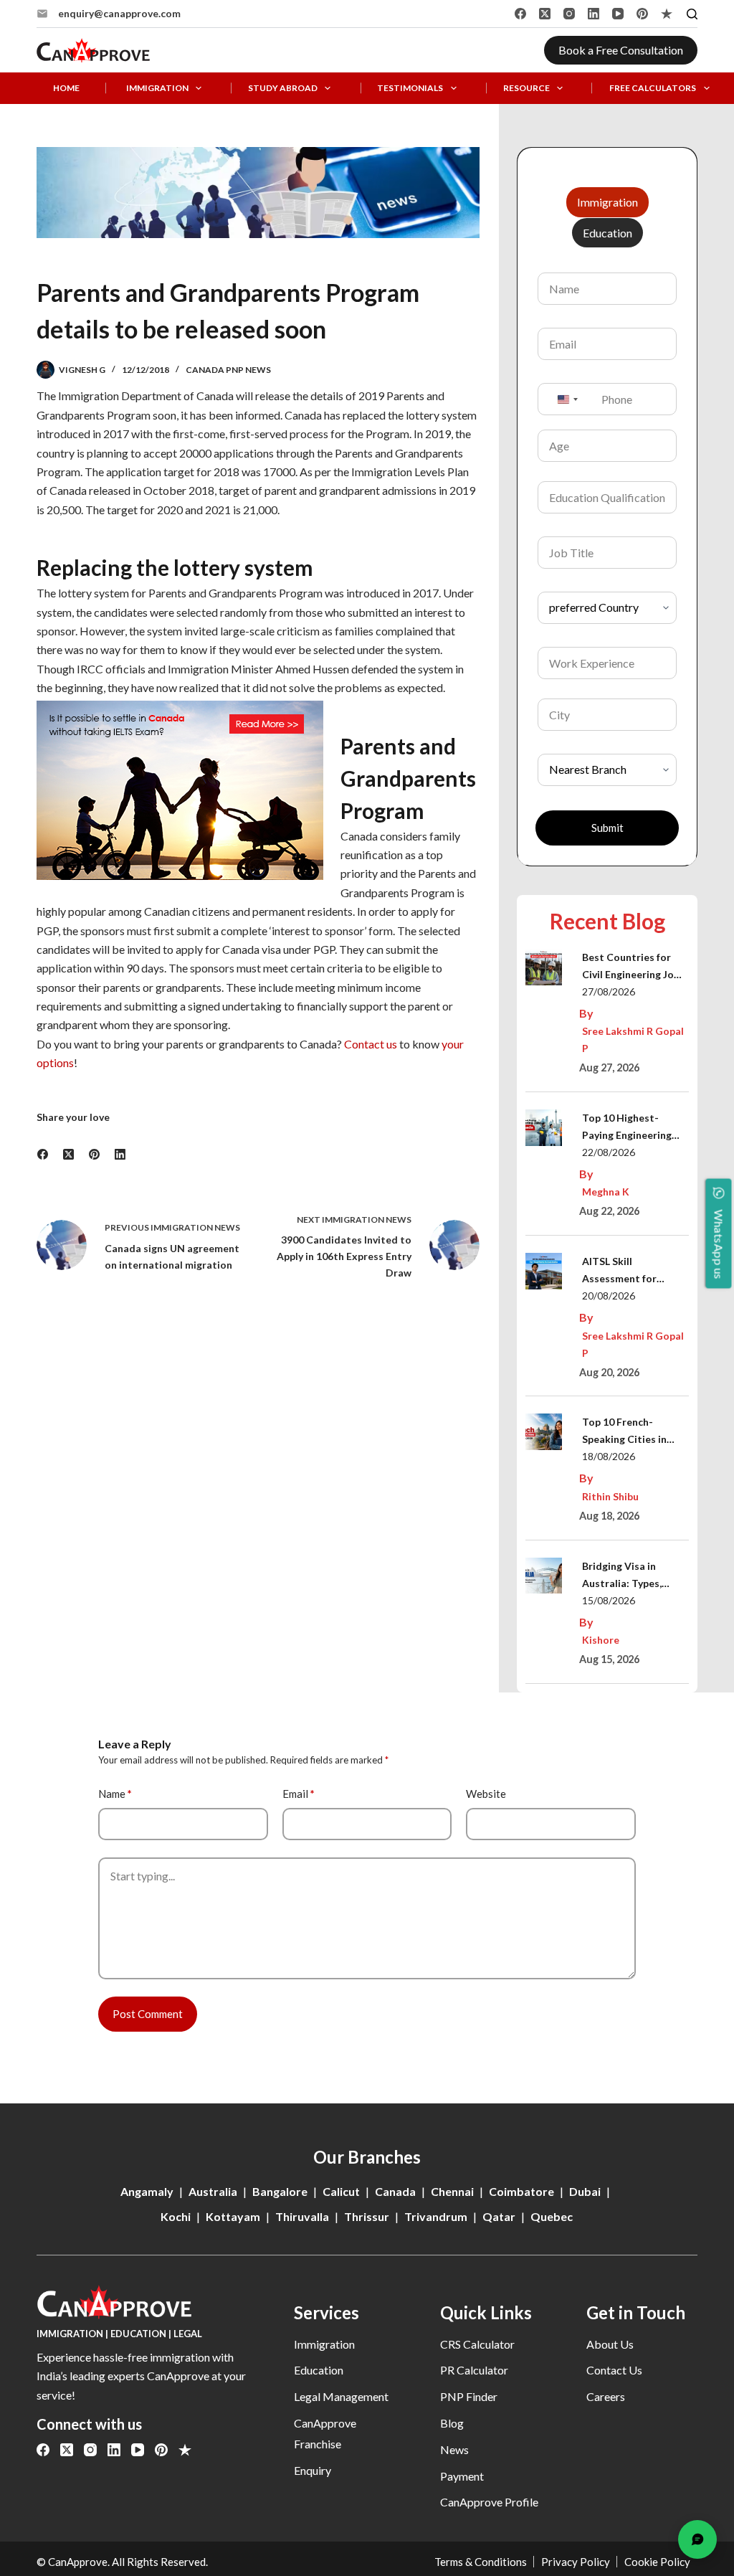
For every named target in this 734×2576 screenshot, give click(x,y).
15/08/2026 (609, 1600)
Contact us (371, 1044)
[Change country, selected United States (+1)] (567, 399)
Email (299, 1794)
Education (319, 2370)
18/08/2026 (609, 1456)
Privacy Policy (576, 2562)
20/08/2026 (609, 1296)
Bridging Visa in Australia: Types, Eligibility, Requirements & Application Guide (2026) (625, 1576)
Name (115, 1794)
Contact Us (614, 2370)
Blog (452, 2423)
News (454, 2449)
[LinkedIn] (594, 14)
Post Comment (148, 2014)
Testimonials (410, 88)
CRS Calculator (477, 2344)
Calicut (341, 2191)
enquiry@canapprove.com (119, 13)
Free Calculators (653, 88)
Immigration (157, 88)
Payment (462, 2476)
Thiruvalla (302, 2216)
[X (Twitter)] (545, 14)
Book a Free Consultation (621, 50)
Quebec (552, 2216)
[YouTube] (618, 14)
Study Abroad (283, 88)
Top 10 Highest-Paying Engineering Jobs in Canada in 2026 (627, 1128)
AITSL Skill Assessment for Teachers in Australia (633, 1271)
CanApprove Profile (489, 2502)
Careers (606, 2396)
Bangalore (280, 2191)
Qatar (499, 2216)
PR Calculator (474, 2370)
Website (486, 1794)
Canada (395, 2191)
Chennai (452, 2191)
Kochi (176, 2216)
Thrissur (367, 2216)
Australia (213, 2191)
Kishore (601, 1640)
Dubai (585, 2191)
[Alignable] (667, 14)
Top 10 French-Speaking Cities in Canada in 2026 (624, 1432)
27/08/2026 (609, 991)
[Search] (692, 14)
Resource (526, 88)
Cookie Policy (657, 2562)
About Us (610, 2344)
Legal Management (341, 2396)
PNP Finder (469, 2396)
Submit (607, 828)
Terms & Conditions (481, 2562)
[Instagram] (569, 14)
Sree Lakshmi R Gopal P (633, 1040)
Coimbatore (521, 2191)
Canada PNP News (228, 370)
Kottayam (233, 2216)
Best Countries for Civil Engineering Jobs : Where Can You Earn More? (633, 967)
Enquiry (313, 2470)
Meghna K (606, 1192)
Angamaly (147, 2191)
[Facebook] (520, 14)
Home (66, 88)
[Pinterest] (642, 14)
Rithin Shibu (610, 1496)
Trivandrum (436, 2216)
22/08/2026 (609, 1152)
